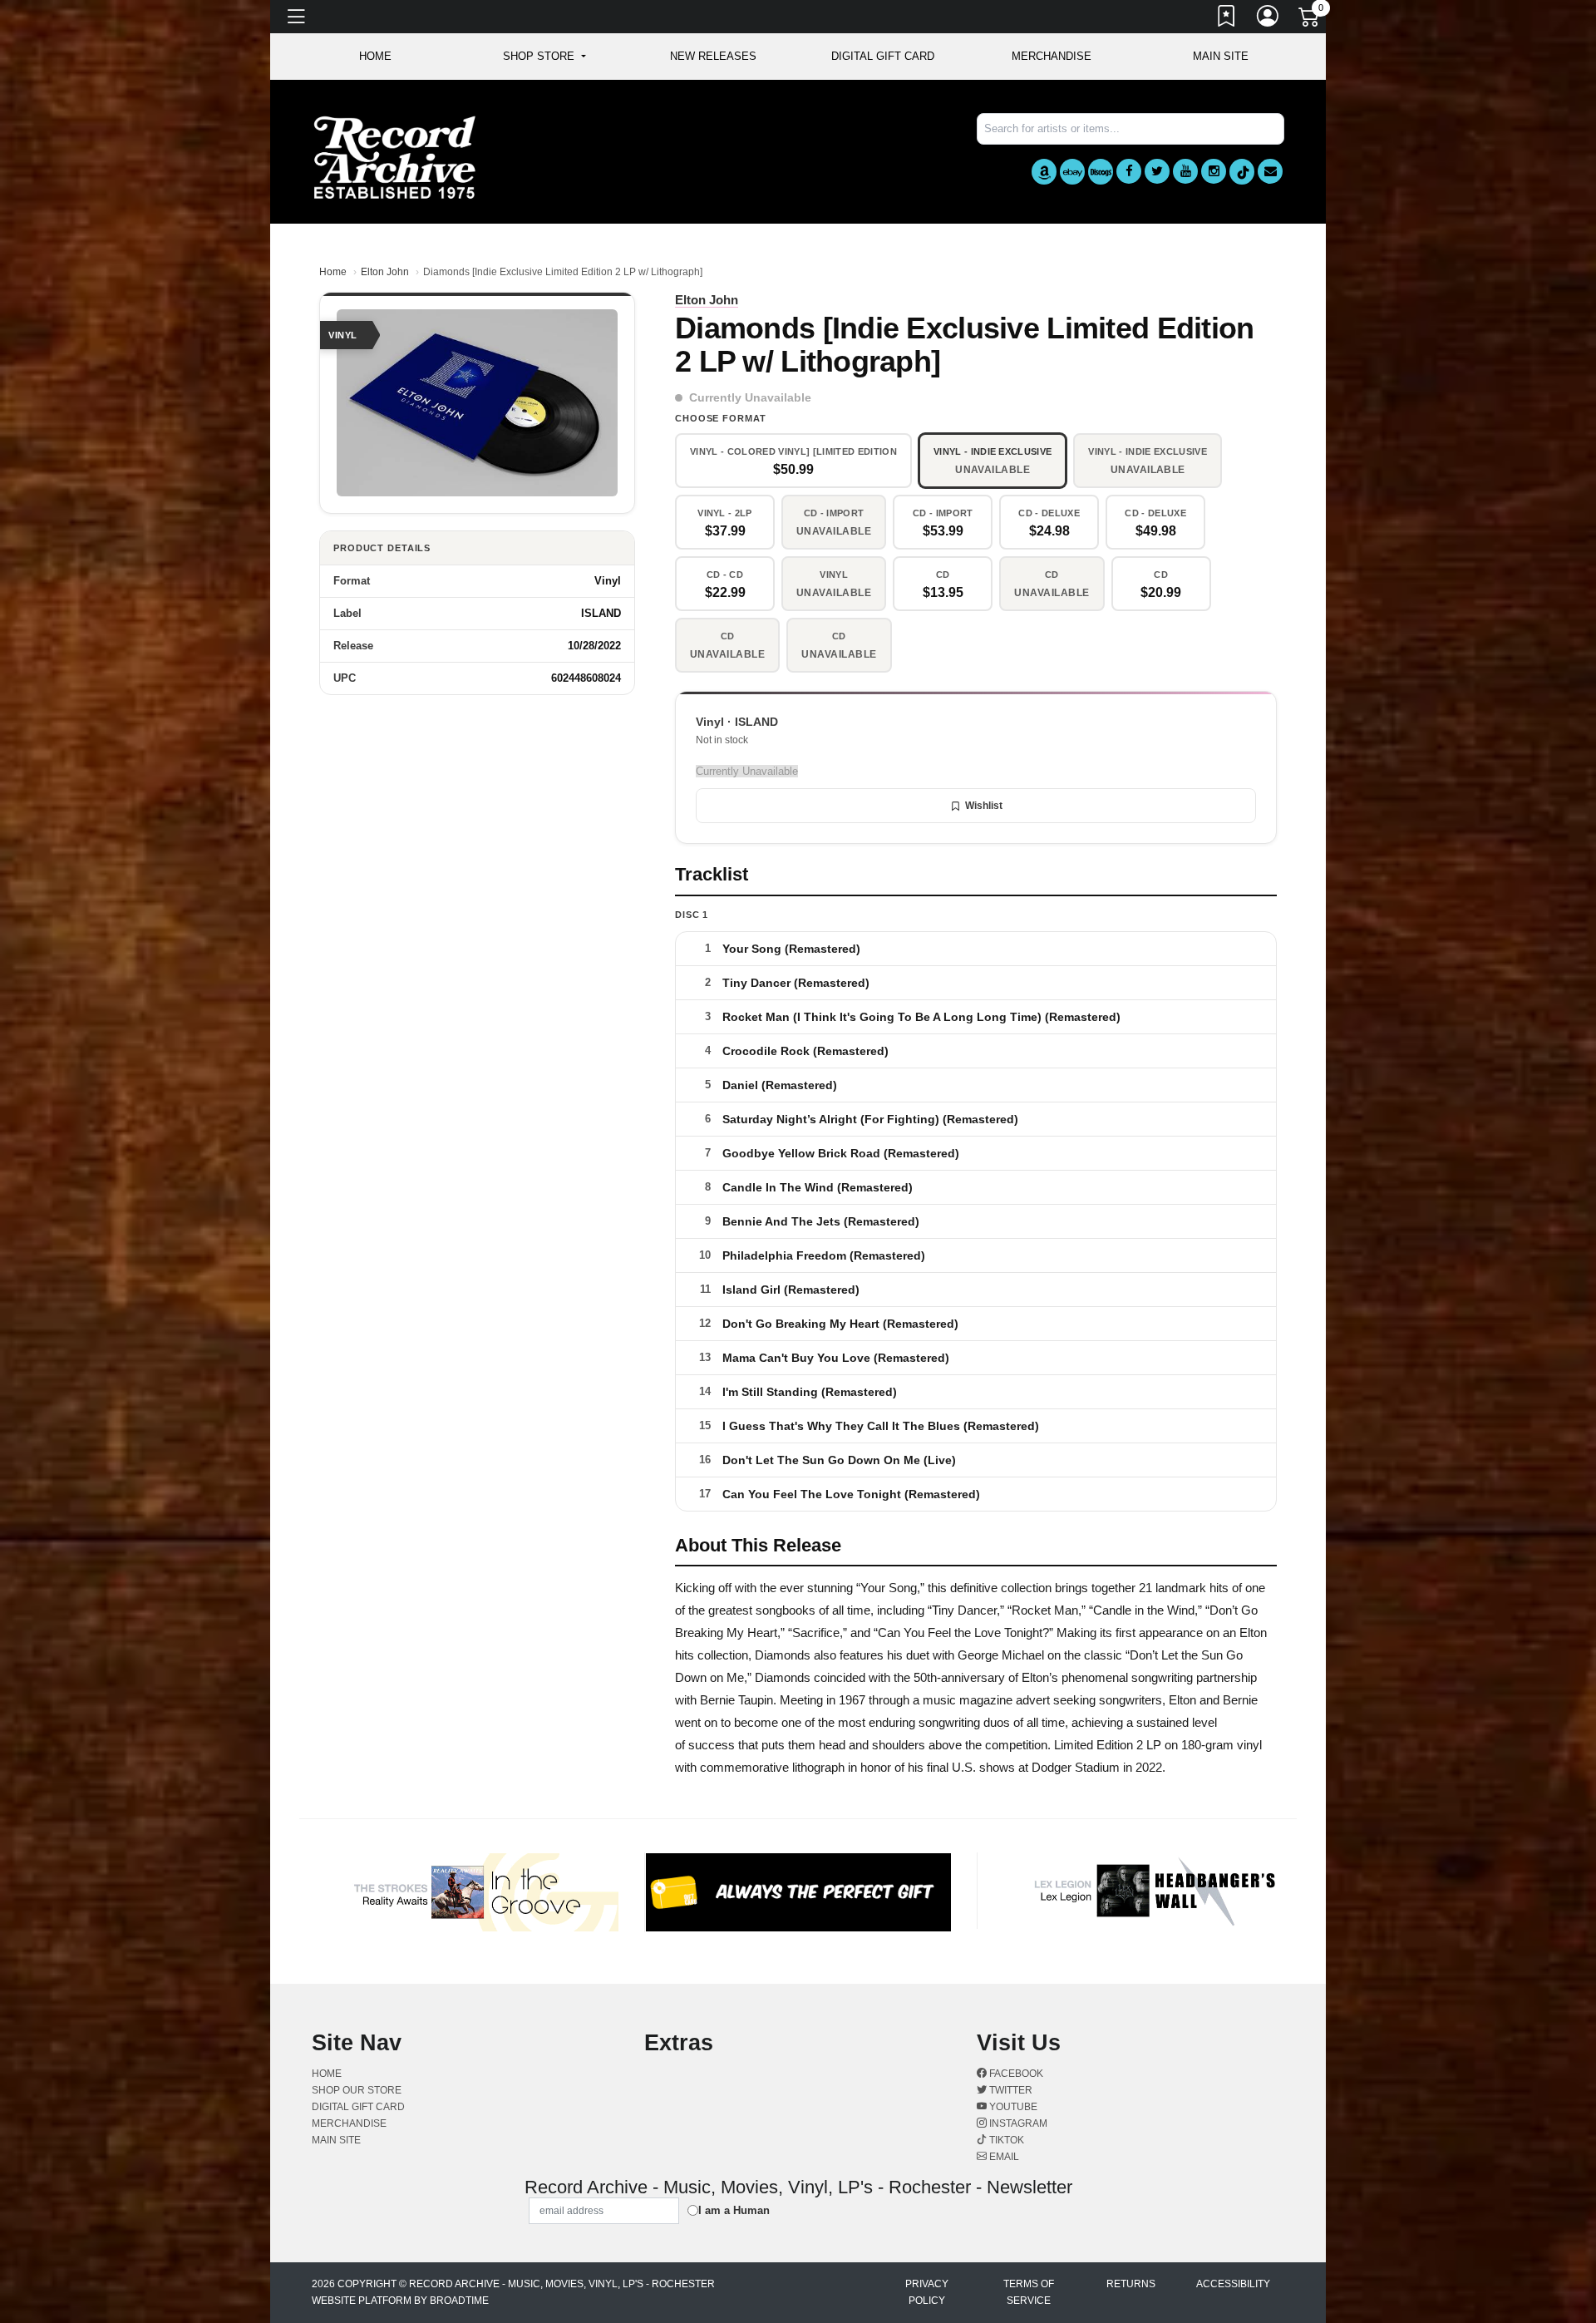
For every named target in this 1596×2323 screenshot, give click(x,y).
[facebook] (1129, 171)
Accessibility (1233, 2284)
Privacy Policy (927, 2292)
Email (1003, 2157)
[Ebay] (1072, 172)
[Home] (395, 157)
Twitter (1010, 2090)
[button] (544, 57)
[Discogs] (1101, 172)
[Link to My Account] (1268, 19)
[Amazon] (1044, 172)
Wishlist (984, 806)
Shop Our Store (357, 2090)
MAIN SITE (1221, 56)
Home (333, 272)
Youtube (1012, 2107)
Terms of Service (1029, 2292)
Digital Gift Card (883, 56)
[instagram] (1214, 171)
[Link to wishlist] (1227, 19)
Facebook (1015, 2074)
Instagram (1017, 2123)
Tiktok (1005, 2140)
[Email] (1270, 171)
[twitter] (1157, 171)
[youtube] (1185, 171)
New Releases (713, 56)
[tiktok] (1242, 172)
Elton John (385, 272)
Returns (1131, 2284)
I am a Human (734, 2210)
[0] (1310, 20)
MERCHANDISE (1052, 56)
